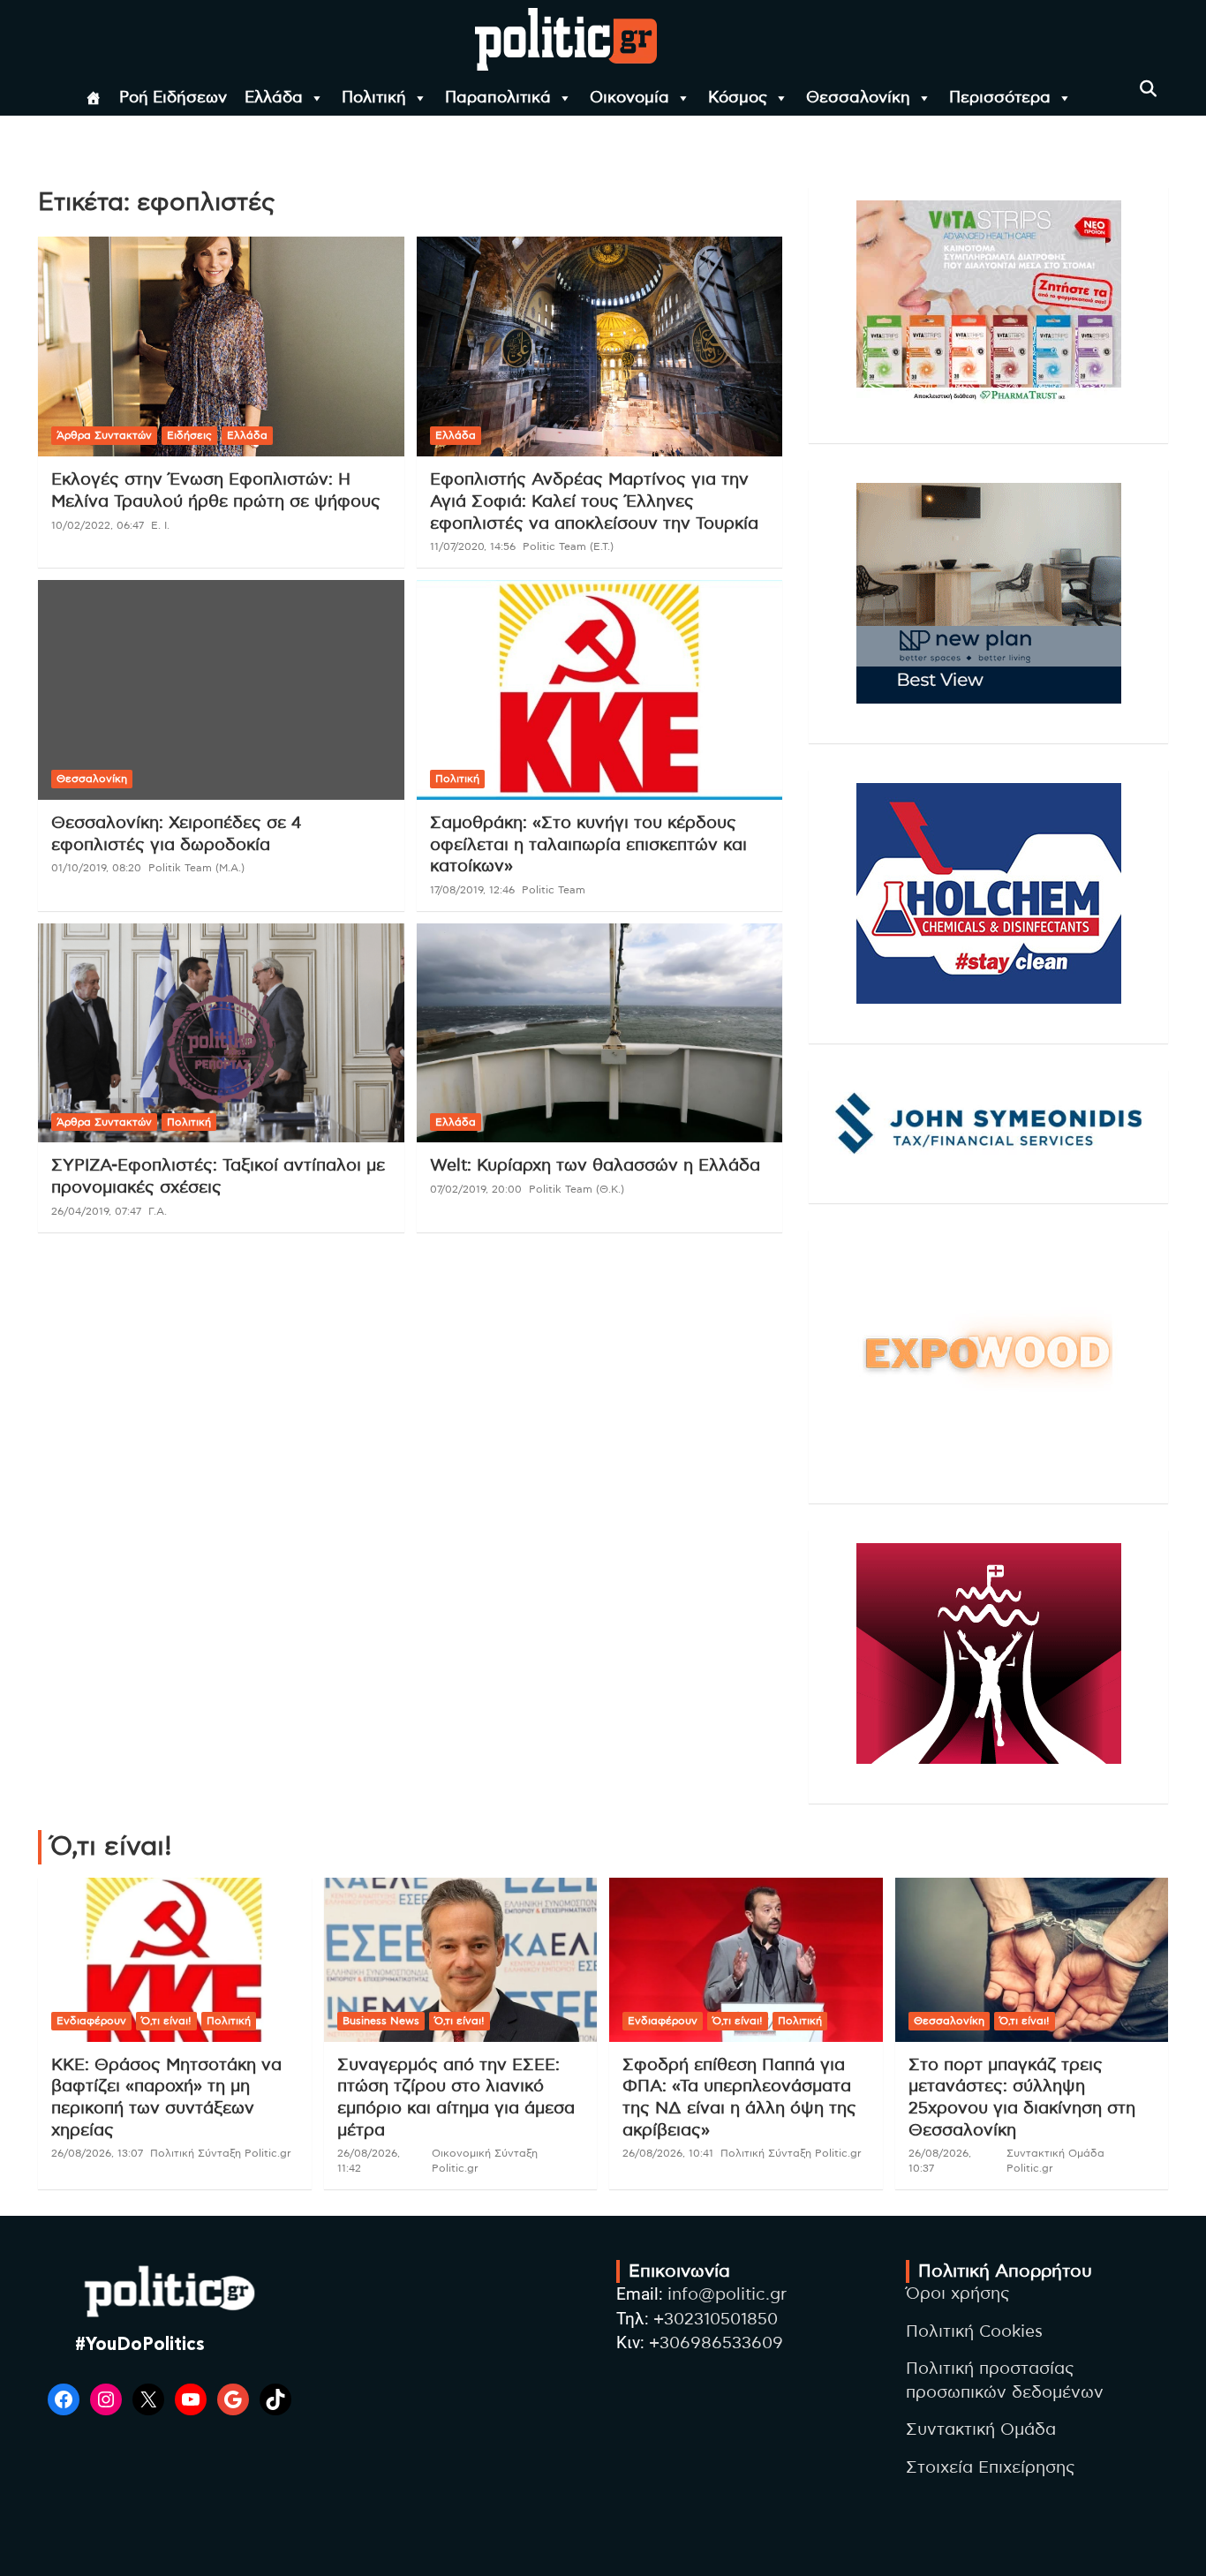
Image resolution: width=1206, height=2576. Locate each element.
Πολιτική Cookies (974, 2332)
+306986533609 (716, 2343)
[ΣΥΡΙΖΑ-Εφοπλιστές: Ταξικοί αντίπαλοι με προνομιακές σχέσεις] (221, 1033)
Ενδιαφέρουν (91, 2021)
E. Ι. (160, 525)
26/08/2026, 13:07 (97, 2153)
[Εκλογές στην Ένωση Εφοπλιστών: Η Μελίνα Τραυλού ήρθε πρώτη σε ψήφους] (221, 347)
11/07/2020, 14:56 (473, 546)
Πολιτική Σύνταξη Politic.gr (221, 2153)
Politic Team (554, 890)
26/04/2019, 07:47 (96, 1211)
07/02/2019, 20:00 (476, 1189)
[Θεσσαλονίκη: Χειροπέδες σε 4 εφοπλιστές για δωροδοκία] (221, 689)
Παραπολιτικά (498, 98)
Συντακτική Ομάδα (981, 2430)
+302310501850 (716, 2320)
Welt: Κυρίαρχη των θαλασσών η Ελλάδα (595, 1166)
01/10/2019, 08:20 (96, 868)
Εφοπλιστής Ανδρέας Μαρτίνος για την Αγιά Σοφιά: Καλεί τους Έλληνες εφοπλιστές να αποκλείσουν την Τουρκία (594, 501)
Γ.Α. (158, 1211)
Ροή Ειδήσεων (173, 98)
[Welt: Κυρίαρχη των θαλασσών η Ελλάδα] (599, 1033)
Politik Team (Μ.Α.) (196, 868)
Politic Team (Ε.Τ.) (568, 546)
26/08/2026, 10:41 (668, 2153)
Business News (381, 2021)
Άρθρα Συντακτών (104, 435)
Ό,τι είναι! (166, 2021)
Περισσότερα (1000, 98)
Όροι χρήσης (958, 2294)
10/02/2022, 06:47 (98, 525)
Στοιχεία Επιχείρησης (991, 2468)
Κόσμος (738, 98)
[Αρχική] (94, 98)
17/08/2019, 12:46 (472, 890)
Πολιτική (374, 98)
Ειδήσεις (189, 435)
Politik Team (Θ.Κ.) (577, 1189)
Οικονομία (629, 98)
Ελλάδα (274, 98)
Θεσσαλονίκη (858, 98)
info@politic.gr (727, 2295)
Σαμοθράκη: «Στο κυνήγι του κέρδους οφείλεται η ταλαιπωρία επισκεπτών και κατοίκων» (588, 845)
